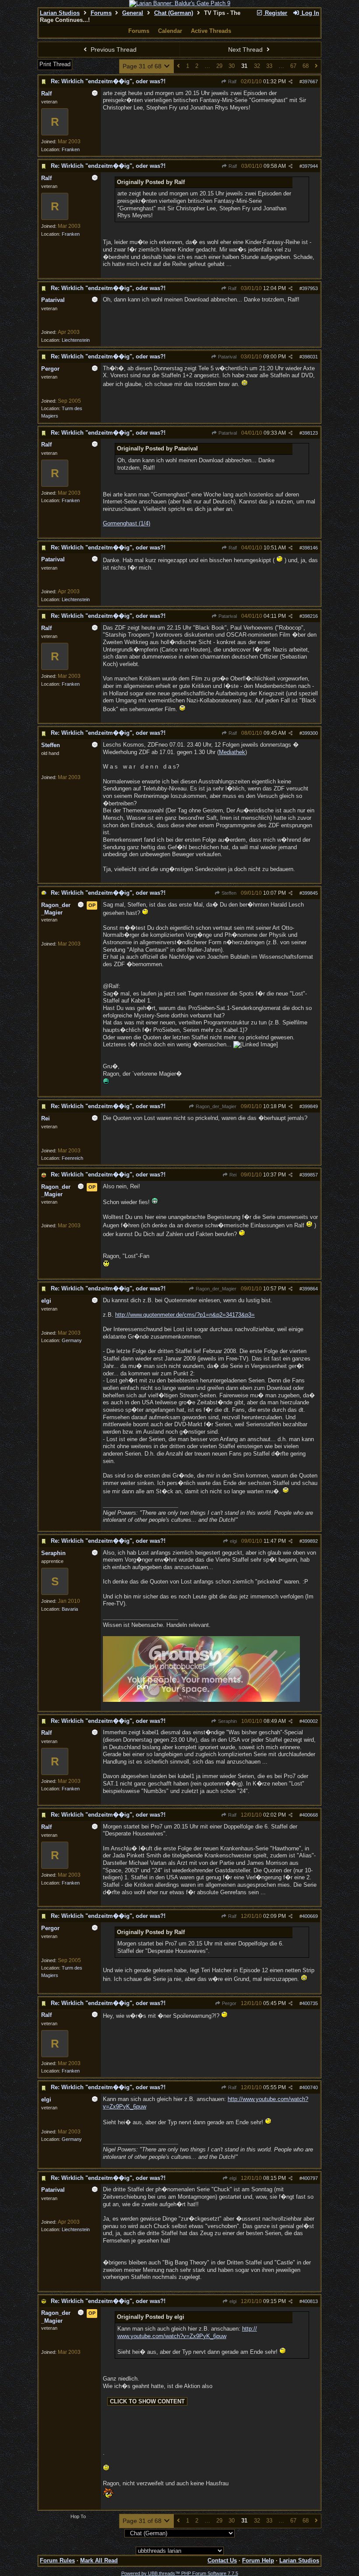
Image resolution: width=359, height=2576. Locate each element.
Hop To (78, 2516)
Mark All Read (99, 2560)
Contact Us (222, 2560)
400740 (310, 2087)
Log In (310, 13)
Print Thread (55, 64)
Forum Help (258, 2560)
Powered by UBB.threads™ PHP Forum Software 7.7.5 (180, 2573)
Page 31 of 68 (143, 66)
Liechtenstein (76, 340)
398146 (310, 548)
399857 (310, 1175)
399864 (310, 1289)
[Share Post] (290, 82)
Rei (232, 1175)
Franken (71, 149)
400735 (310, 2003)
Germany (72, 1340)
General (133, 13)
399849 (310, 1106)
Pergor (229, 2003)
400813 (310, 2301)
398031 (310, 357)
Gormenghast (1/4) (127, 523)
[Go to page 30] (178, 66)
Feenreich (72, 1158)
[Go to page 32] (316, 66)
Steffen (228, 893)
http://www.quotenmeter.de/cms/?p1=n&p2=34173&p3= (185, 1315)
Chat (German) (174, 13)
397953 (310, 288)
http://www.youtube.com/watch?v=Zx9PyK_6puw (187, 2332)
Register (275, 13)
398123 (310, 433)
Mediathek (232, 752)
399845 (310, 893)
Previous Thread (113, 50)
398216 (310, 616)
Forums (101, 13)
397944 (310, 166)
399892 (310, 1541)
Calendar (170, 31)
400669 (310, 1916)
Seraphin (227, 1721)
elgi (233, 1541)
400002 (310, 1721)
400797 (310, 2178)
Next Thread (246, 50)
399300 (310, 733)
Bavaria (70, 1609)
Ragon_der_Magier (215, 1106)
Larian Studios (60, 13)
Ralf (232, 81)
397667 (310, 81)
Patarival (227, 357)
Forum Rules (57, 2560)
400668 (310, 1815)
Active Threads (211, 31)
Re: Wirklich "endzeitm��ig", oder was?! (108, 81)
